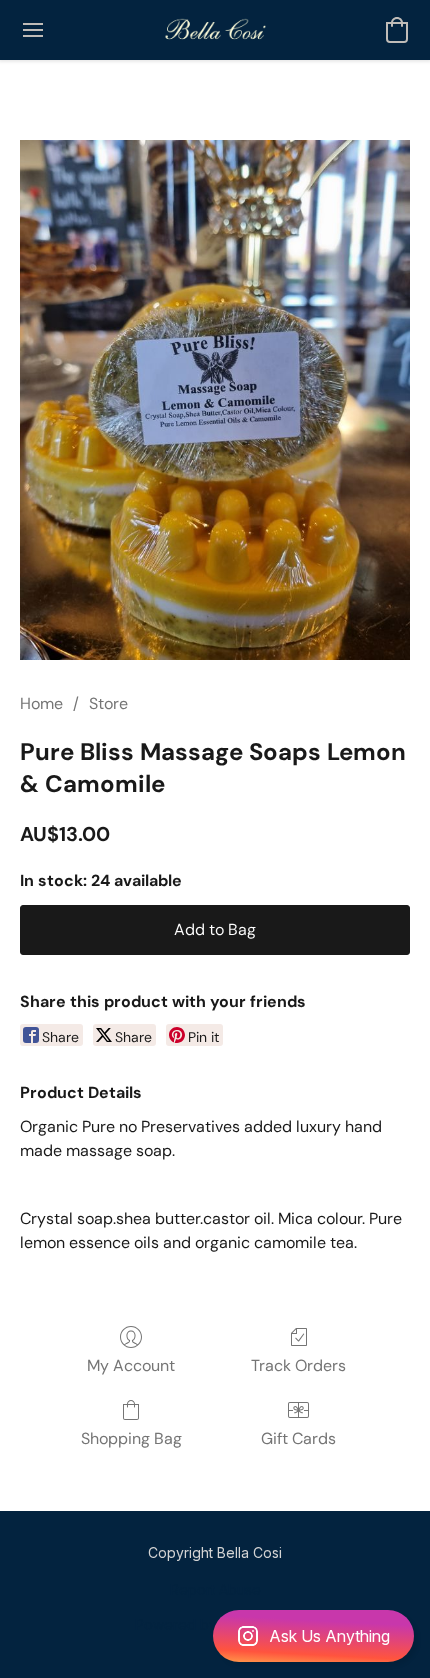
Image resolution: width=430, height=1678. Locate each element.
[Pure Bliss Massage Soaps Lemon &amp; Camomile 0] (215, 400)
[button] (215, 1636)
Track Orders (298, 1365)
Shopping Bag (131, 1438)
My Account (131, 1365)
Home (41, 703)
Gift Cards (298, 1438)
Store (108, 703)
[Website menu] (33, 30)
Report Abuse (215, 1589)
